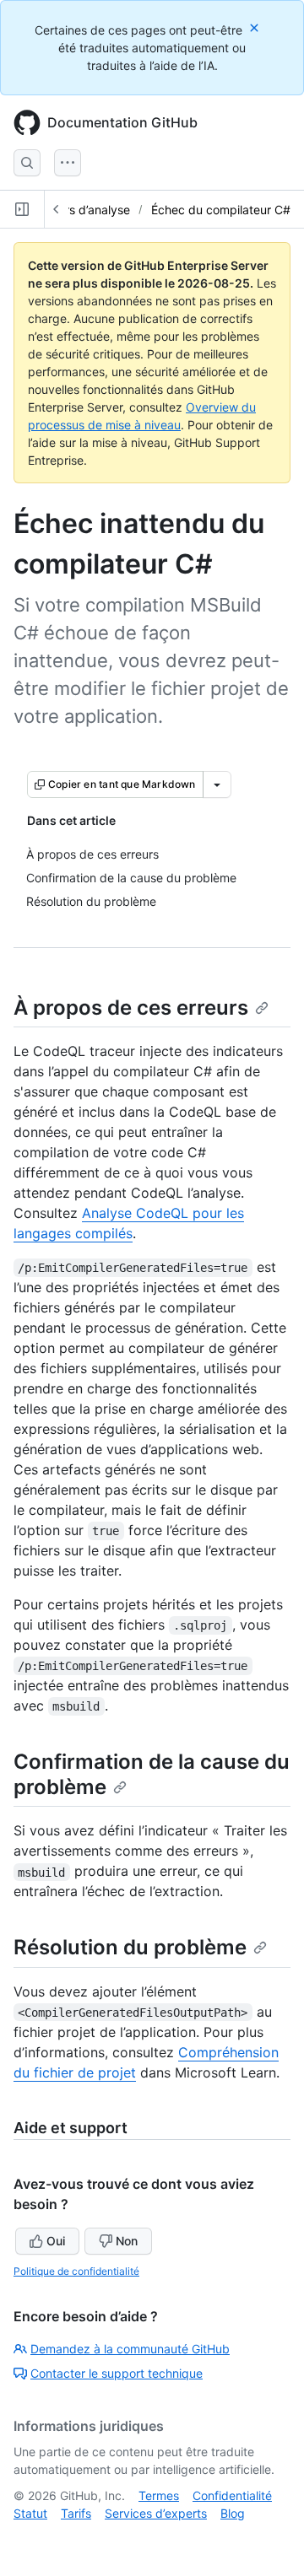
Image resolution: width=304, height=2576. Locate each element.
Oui (56, 2241)
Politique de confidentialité (76, 2271)
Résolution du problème (130, 1947)
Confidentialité (232, 2495)
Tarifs (76, 2513)
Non (127, 2241)
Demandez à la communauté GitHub (130, 2349)
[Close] (256, 27)
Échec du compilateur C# (221, 210)
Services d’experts (156, 2513)
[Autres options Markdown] (217, 784)
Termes (159, 2495)
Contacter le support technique (117, 2373)
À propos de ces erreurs (131, 1008)
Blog (233, 2513)
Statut (30, 2513)
